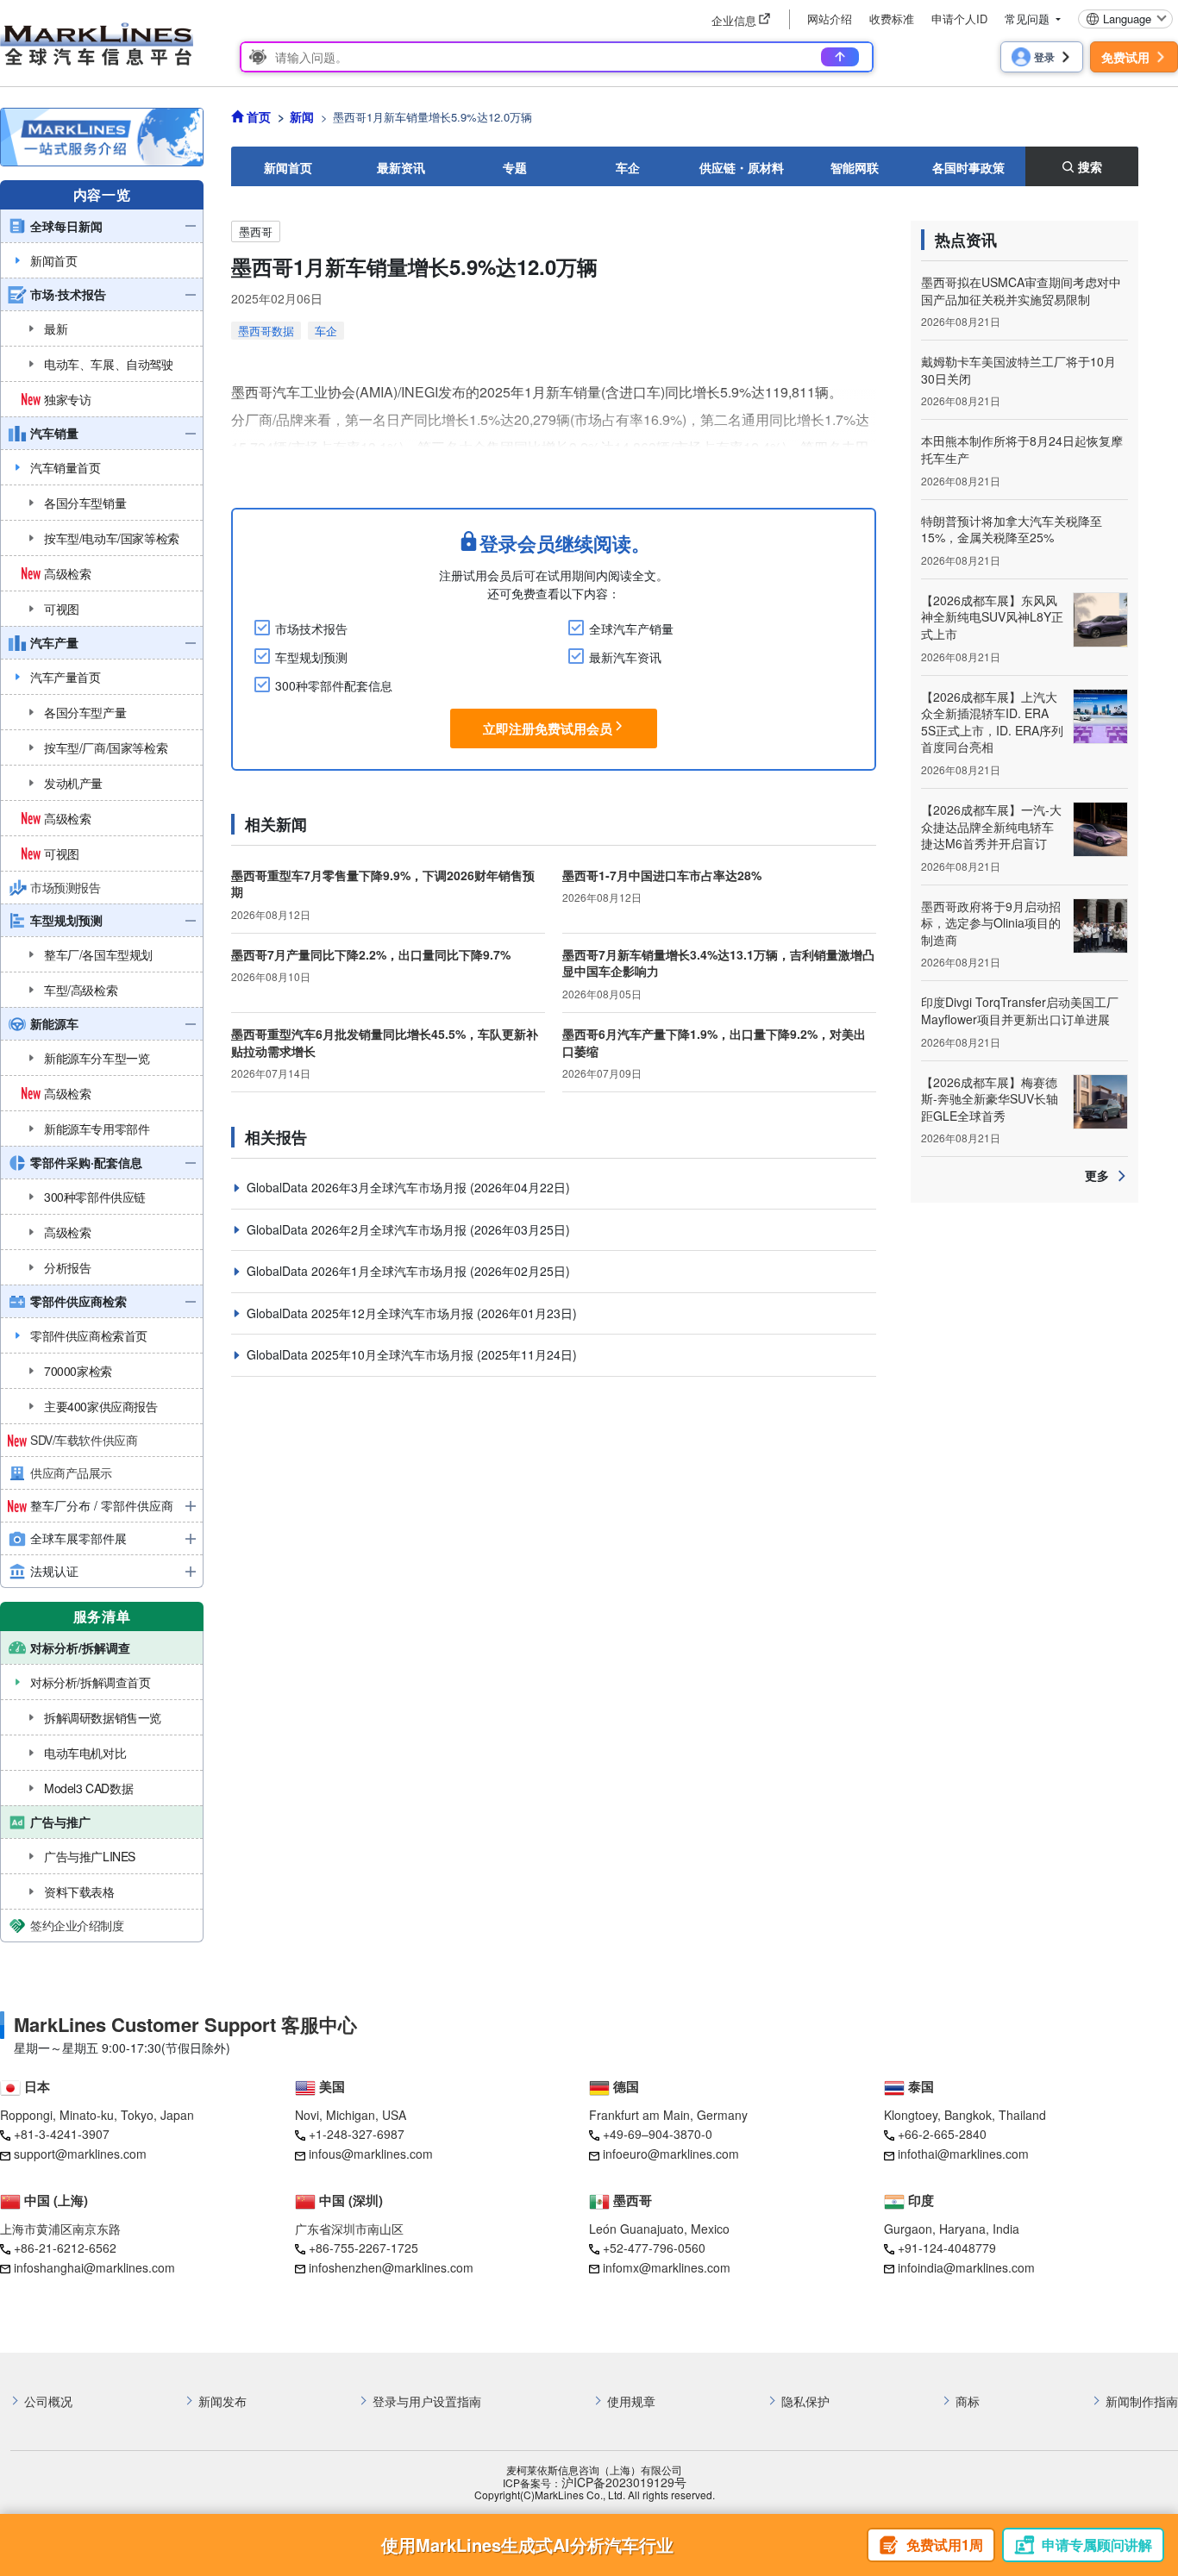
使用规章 (631, 2401)
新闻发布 (222, 2401)
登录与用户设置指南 (427, 2401)
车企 (628, 167)
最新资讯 (401, 167)
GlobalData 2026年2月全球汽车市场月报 (358, 1229)
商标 (968, 2401)
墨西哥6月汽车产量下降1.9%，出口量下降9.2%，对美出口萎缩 (714, 1042)
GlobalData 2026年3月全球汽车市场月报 (358, 1187)
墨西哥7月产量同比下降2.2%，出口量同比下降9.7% (371, 954)
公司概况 (48, 2401)
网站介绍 (830, 19)
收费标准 (892, 19)
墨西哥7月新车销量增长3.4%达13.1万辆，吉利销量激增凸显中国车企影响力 (718, 963)
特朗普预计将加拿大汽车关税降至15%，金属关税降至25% (1012, 529)
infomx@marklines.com (667, 2267)
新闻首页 (288, 167)
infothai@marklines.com (963, 2154)
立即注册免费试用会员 (548, 728)
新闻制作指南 (1142, 2401)
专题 (515, 167)
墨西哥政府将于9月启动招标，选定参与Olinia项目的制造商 (991, 923)
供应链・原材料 (742, 167)
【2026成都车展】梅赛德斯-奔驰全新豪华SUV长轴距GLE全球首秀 (990, 1099)
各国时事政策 (968, 167)
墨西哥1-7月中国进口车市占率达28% (662, 875)
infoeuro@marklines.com (671, 2154)
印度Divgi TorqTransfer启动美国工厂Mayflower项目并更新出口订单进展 (1020, 1010)
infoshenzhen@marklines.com (391, 2267)
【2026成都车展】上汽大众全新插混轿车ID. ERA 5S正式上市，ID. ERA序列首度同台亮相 (992, 722)
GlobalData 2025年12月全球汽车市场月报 (362, 1313)
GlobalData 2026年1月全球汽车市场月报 (358, 1271)
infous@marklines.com (371, 2154)
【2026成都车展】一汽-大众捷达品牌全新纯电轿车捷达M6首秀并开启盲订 (991, 826)
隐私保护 (805, 2401)
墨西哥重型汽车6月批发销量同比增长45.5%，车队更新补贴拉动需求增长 (385, 1042)
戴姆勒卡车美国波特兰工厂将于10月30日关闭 (1018, 370)
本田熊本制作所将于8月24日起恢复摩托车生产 (1022, 449)
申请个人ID (959, 19)
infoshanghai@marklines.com (94, 2267)
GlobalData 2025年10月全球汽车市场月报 (362, 1354)
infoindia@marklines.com (966, 2267)
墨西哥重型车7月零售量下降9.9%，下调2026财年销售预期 (383, 884)
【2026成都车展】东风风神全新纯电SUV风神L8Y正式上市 (992, 617)
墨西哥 (256, 231)
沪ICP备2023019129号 (624, 2482)
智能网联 (855, 167)
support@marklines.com (80, 2154)
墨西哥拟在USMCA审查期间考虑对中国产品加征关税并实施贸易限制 (1021, 291)
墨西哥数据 (266, 331)
